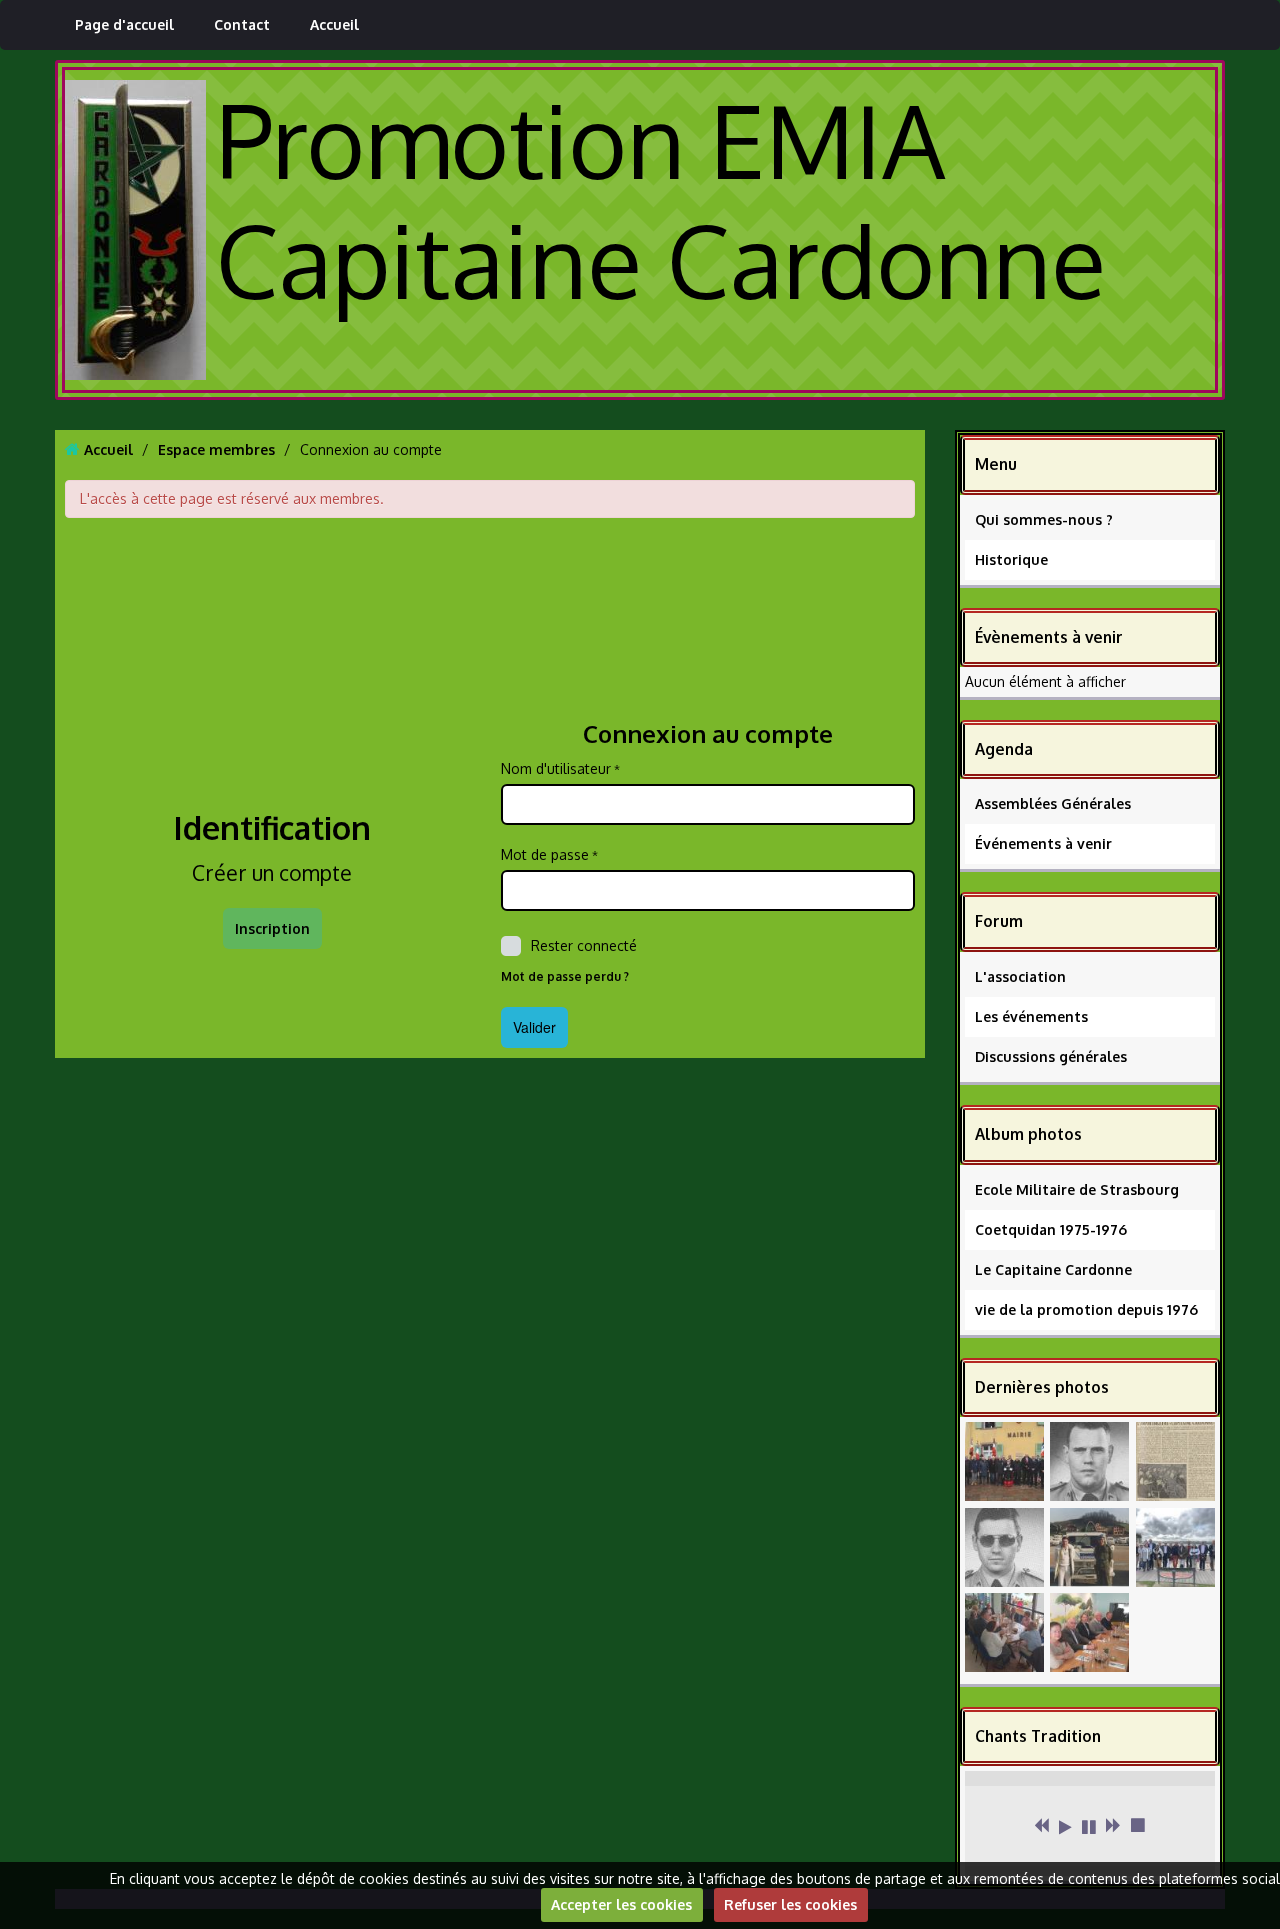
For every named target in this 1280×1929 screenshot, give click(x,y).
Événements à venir (1043, 843)
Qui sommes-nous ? (1044, 519)
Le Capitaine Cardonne (1053, 1269)
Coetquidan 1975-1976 (1051, 1229)
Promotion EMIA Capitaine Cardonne (661, 199)
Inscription (272, 928)
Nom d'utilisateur (556, 768)
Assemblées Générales (1053, 803)
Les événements (1031, 1016)
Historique (1011, 559)
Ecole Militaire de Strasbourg (1077, 1189)
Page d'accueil (124, 24)
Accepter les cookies (621, 1904)
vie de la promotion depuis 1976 (1086, 1309)
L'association (1020, 976)
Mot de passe (545, 854)
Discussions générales (1051, 1056)
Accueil (334, 24)
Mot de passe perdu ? (565, 976)
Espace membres (216, 449)
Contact (242, 24)
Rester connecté (584, 945)
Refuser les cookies (790, 1904)
